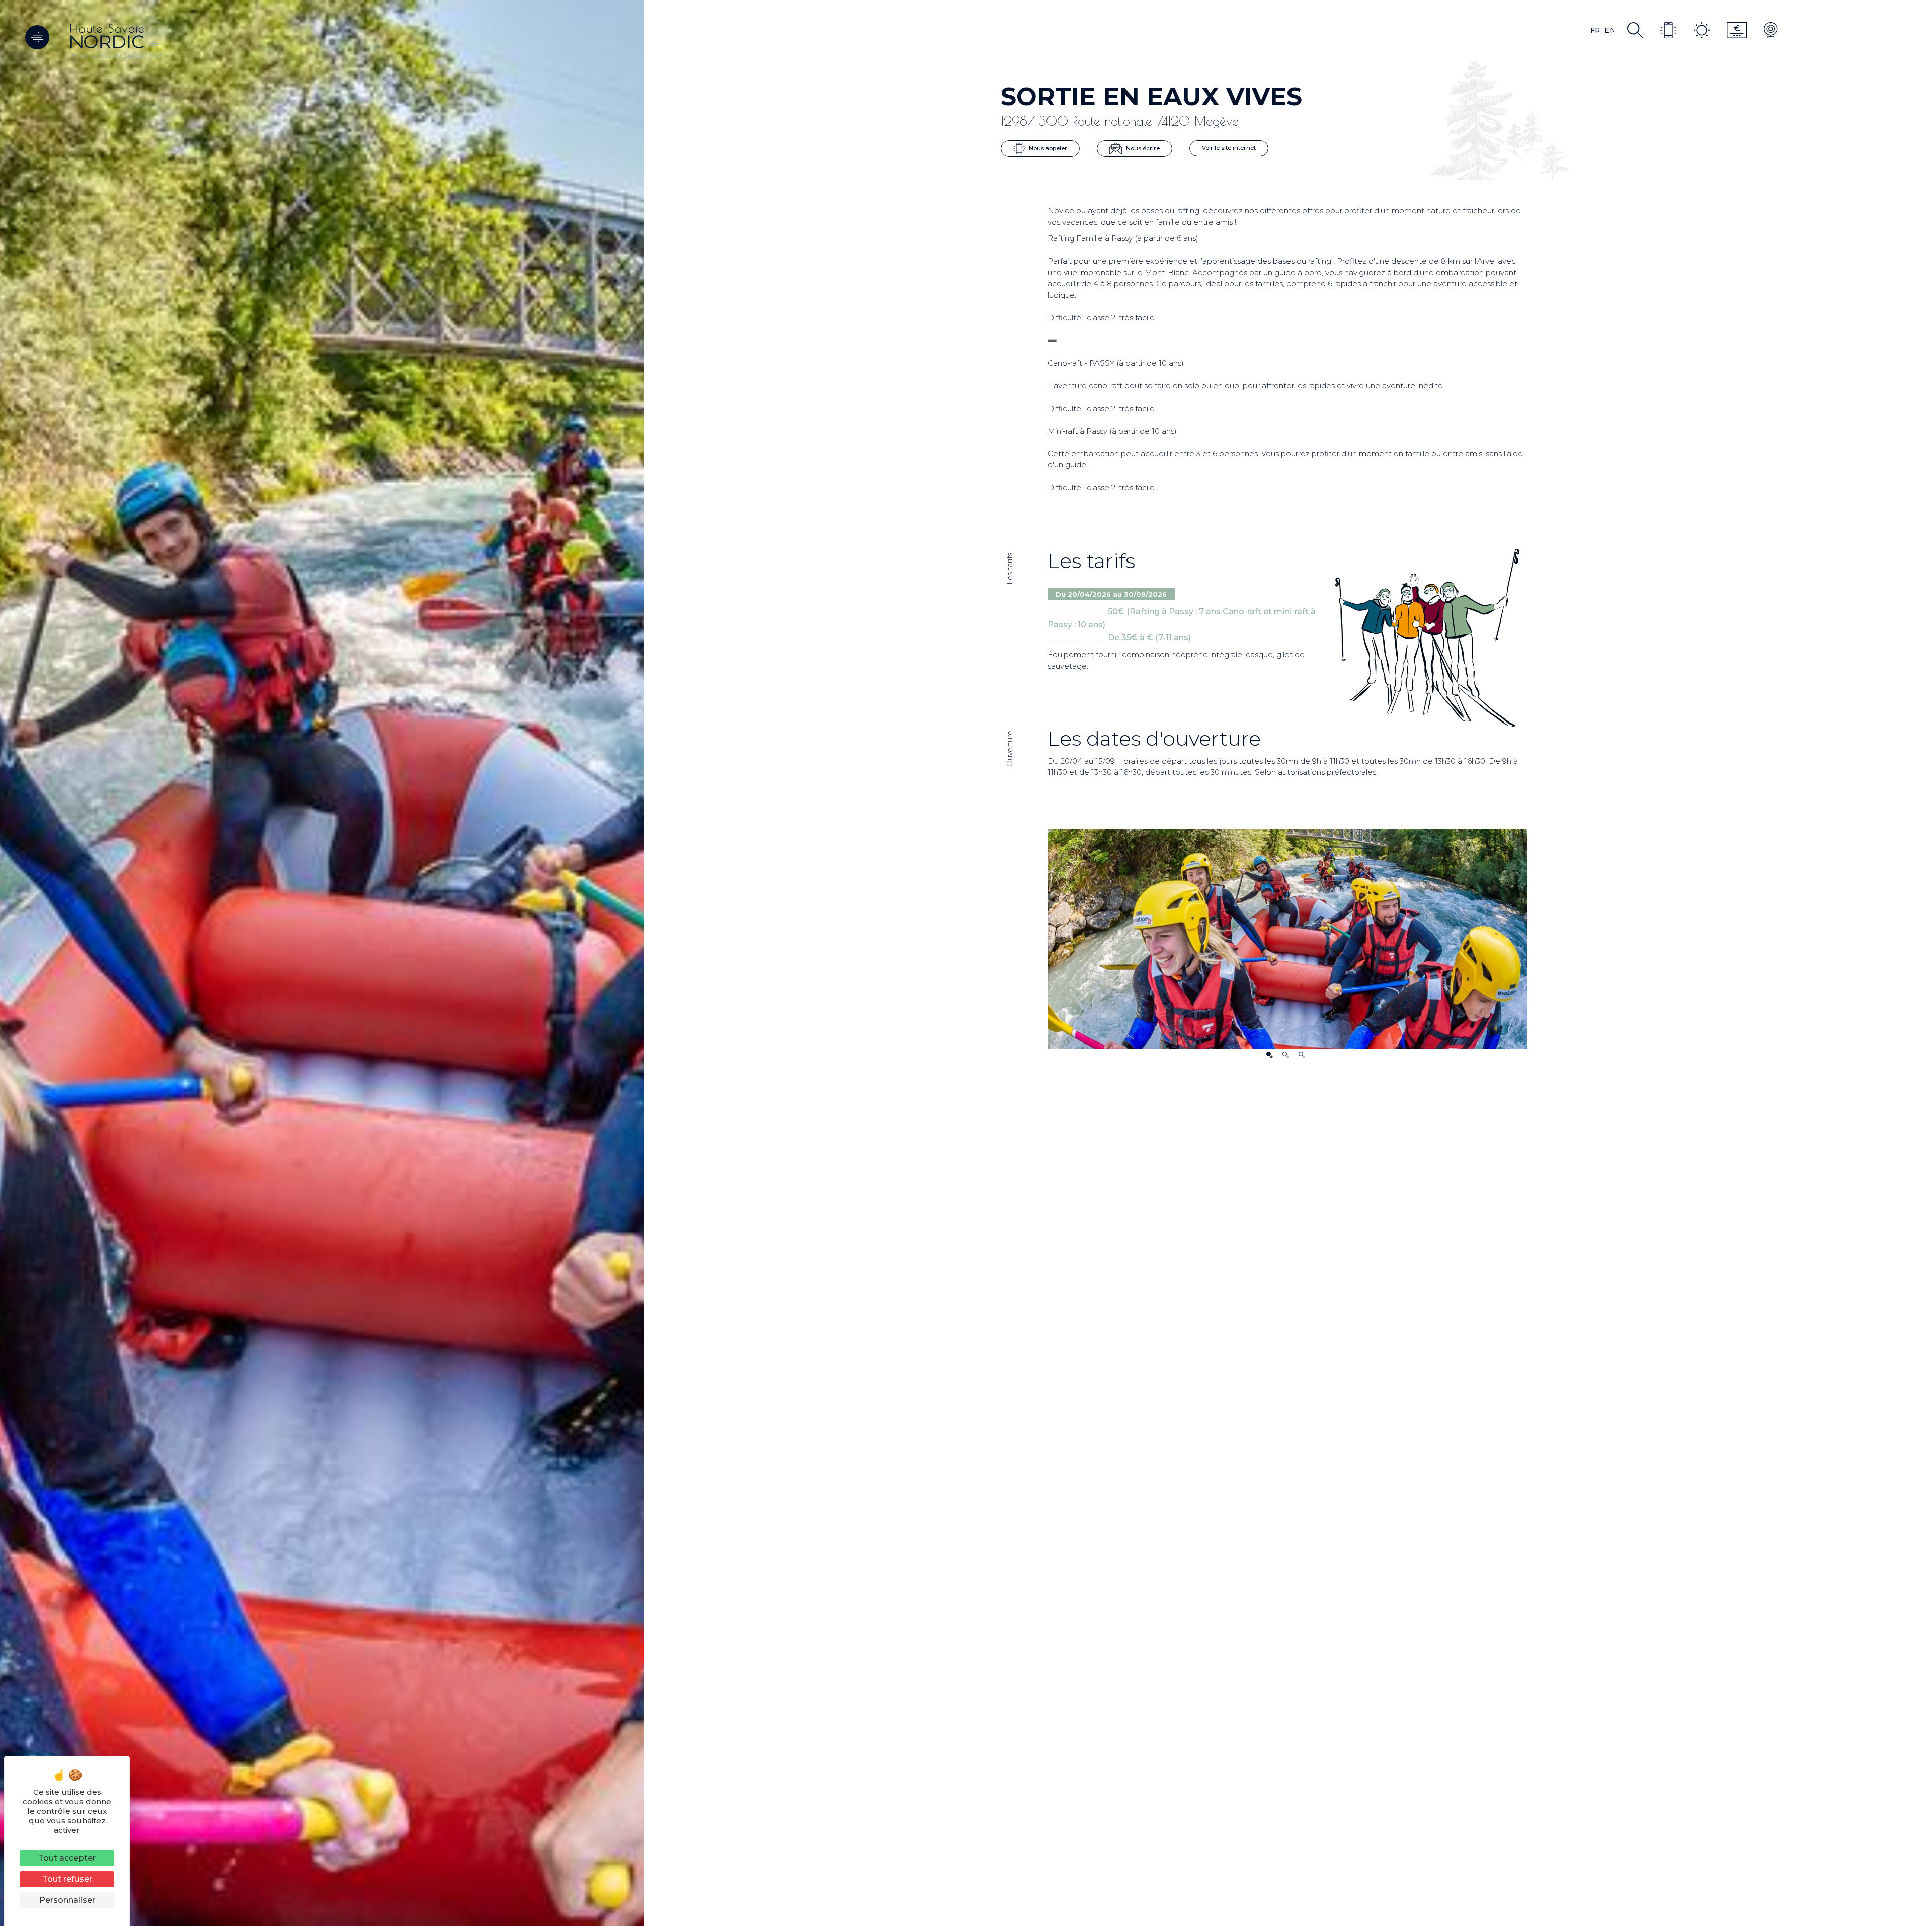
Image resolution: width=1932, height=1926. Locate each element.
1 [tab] (1269, 1054)
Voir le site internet (1229, 148)
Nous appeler (1047, 148)
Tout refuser (67, 1879)
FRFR (1595, 30)
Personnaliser (67, 1900)
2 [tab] (1285, 1054)
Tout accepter (67, 1858)
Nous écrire (1142, 148)
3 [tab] (1301, 1054)
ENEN (1609, 30)
